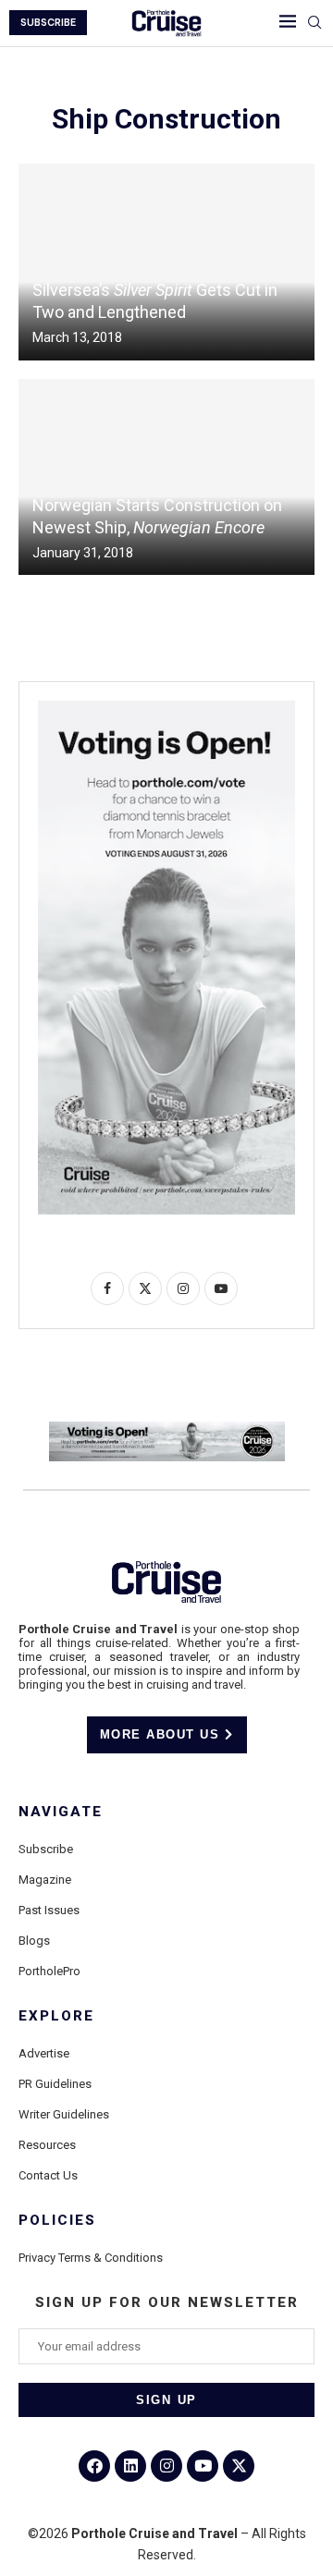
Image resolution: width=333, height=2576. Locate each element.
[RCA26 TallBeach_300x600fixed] (166, 708)
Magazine (45, 1880)
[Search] (314, 23)
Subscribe (46, 1849)
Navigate (61, 1812)
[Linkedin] (130, 2466)
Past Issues (49, 1910)
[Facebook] (94, 2466)
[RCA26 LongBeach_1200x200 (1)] (167, 1429)
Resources (47, 2145)
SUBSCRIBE (48, 23)
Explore (56, 2016)
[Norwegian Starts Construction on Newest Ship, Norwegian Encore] (166, 477)
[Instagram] (166, 2466)
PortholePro (49, 1971)
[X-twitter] (239, 2466)
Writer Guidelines (64, 2114)
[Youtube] (203, 2466)
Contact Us (48, 2175)
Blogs (34, 1941)
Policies (57, 2221)
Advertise (44, 2053)
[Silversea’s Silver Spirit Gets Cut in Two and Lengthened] (166, 262)
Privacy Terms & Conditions (91, 2258)
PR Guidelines (55, 2084)
